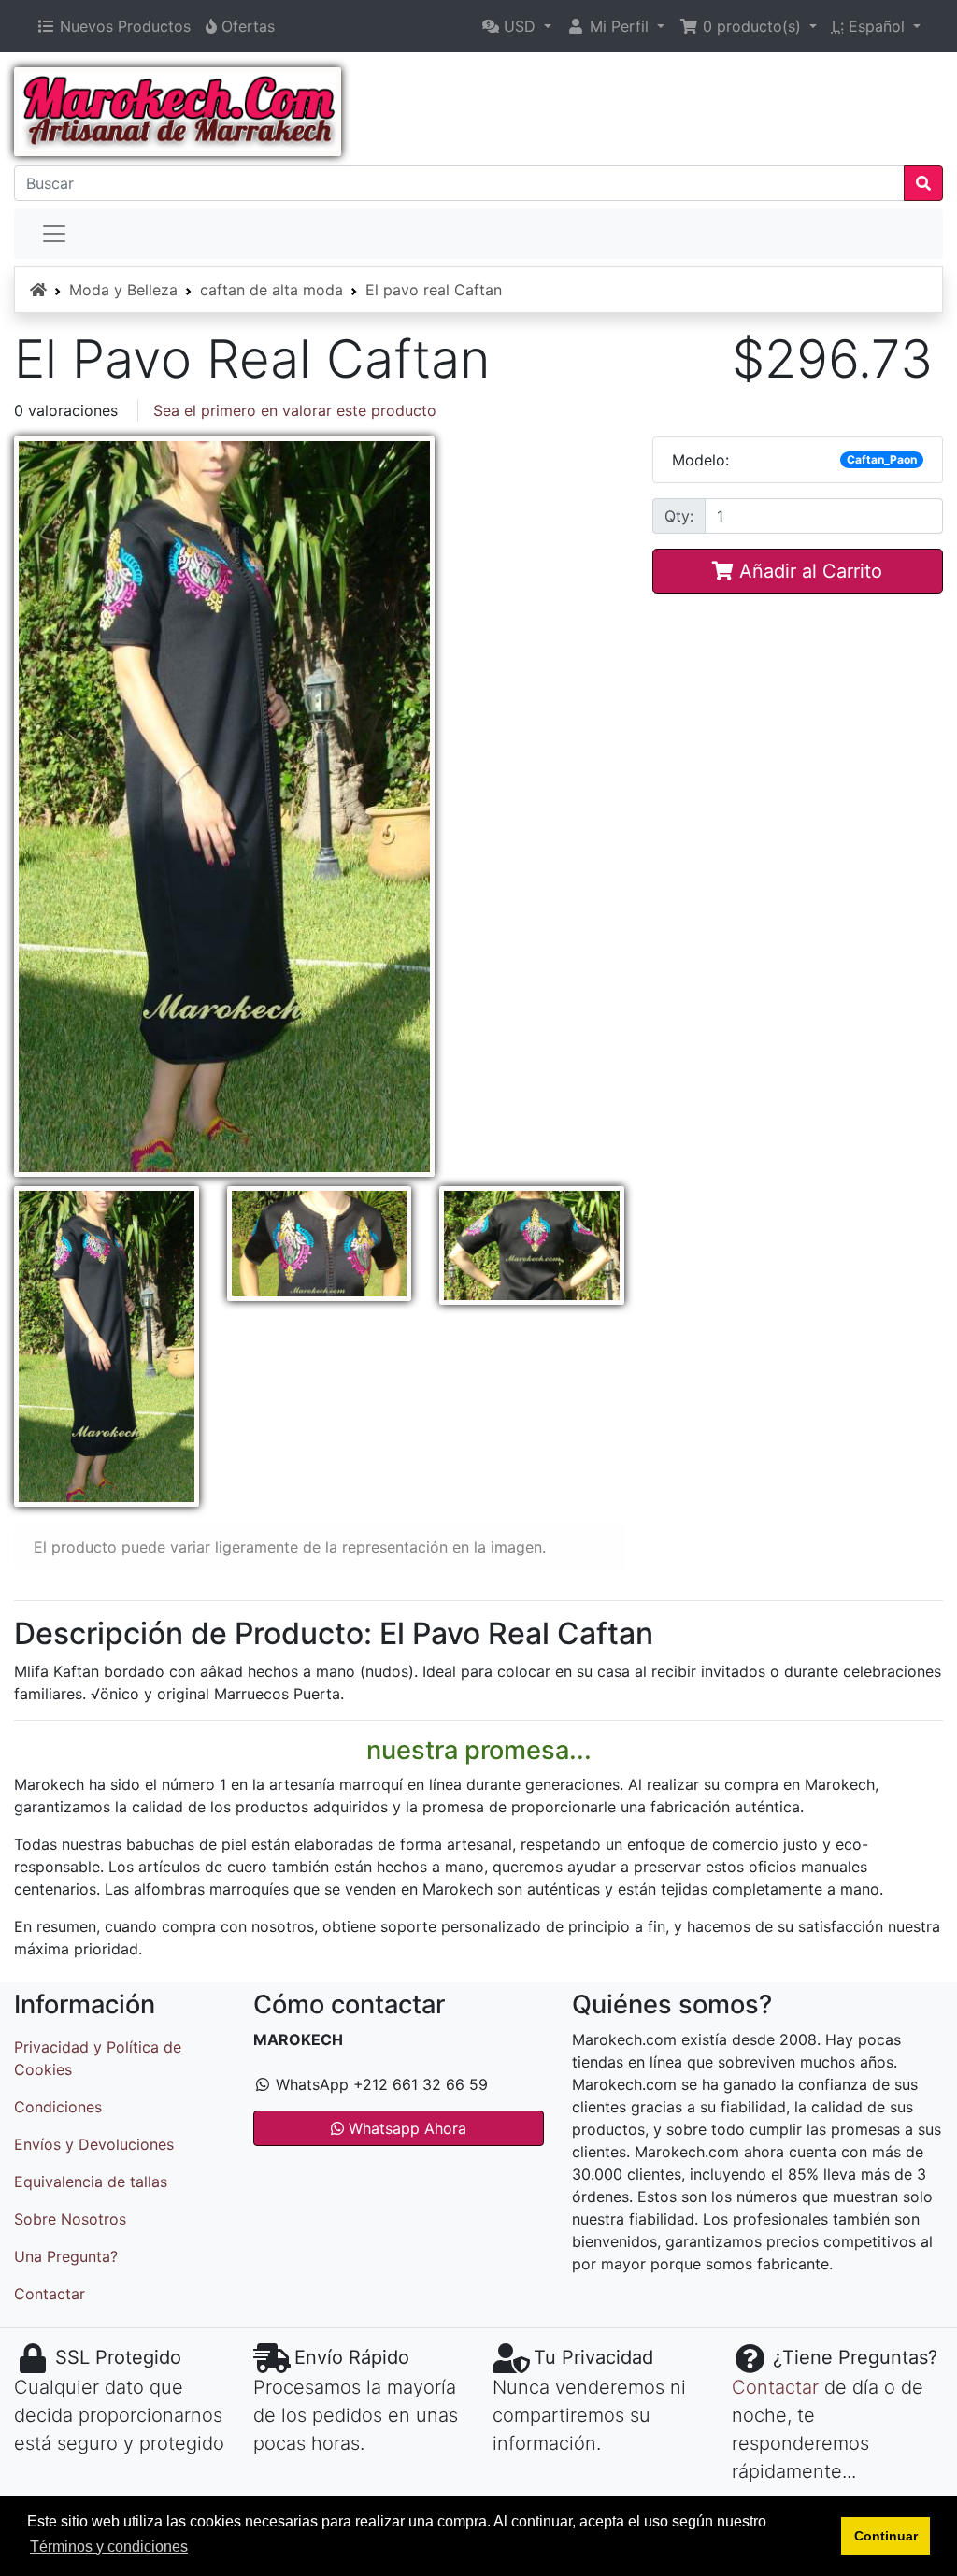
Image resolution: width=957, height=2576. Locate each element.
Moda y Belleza (123, 290)
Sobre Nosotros (70, 2219)
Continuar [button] (886, 2536)
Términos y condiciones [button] (109, 2547)
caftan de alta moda (271, 290)
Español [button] (871, 26)
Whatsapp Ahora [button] (405, 2128)
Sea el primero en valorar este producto (295, 410)
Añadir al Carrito (808, 571)
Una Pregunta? (66, 2256)
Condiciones (58, 2107)
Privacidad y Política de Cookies (98, 2058)
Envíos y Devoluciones (94, 2144)
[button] (517, 26)
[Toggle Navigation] (54, 234)
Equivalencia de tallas (91, 2182)
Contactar (50, 2294)
